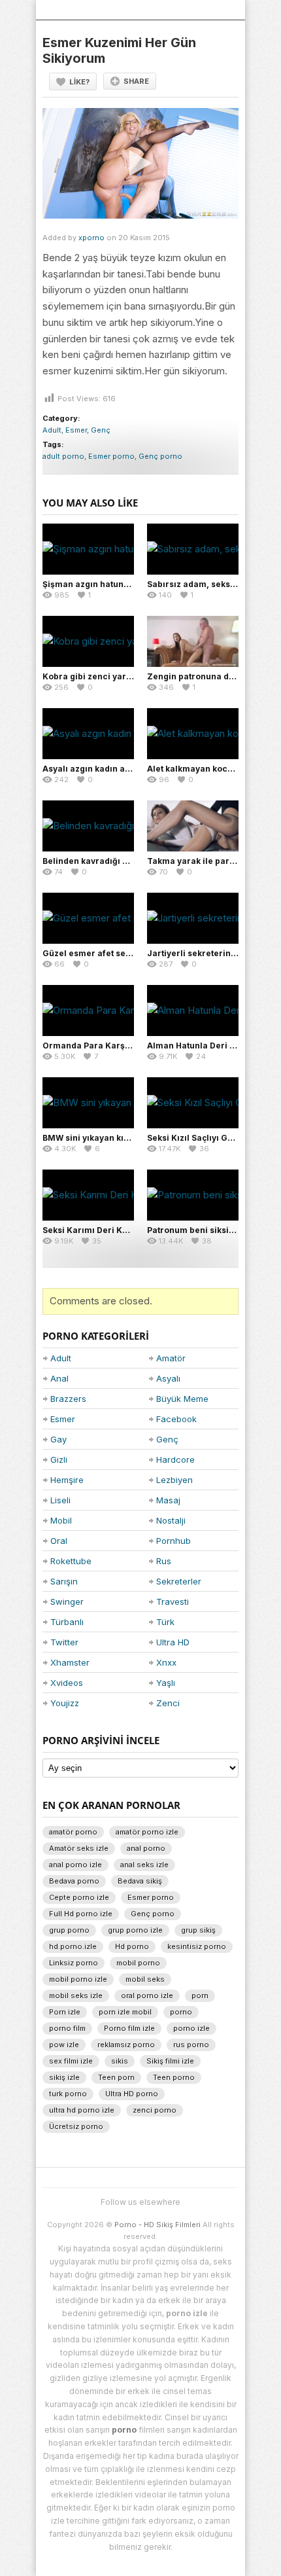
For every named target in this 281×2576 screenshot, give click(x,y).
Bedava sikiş (140, 1881)
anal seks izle (144, 1865)
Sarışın (64, 1581)
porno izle (191, 2028)
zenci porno (155, 2110)
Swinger (67, 1601)
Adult (52, 430)
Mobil (61, 1520)
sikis (120, 2061)
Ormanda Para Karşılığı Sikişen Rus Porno (129, 1046)
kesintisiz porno (197, 1946)
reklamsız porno (126, 2045)
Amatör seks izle (79, 1848)
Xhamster (70, 1662)
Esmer (76, 430)
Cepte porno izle (79, 1897)
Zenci (168, 1703)
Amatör (171, 1358)
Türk (165, 1622)
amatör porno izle (147, 1832)
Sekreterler (179, 1581)
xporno (91, 238)
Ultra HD (173, 1642)
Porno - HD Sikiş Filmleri (157, 2225)
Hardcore (175, 1459)
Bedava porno (74, 1881)
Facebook (176, 1419)
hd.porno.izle (73, 1946)
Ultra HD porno (132, 2094)
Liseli (60, 1500)
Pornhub (174, 1541)
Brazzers (68, 1399)
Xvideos (67, 1683)
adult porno (63, 456)
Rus (164, 1561)
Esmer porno (111, 456)
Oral (59, 1541)
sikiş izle (64, 2077)
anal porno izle (75, 1865)
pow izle (64, 2045)
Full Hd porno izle (81, 1914)
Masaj (168, 1500)
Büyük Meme (182, 1399)
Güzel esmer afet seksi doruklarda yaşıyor (130, 953)
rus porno (191, 2045)
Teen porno (174, 2077)
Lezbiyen (174, 1480)
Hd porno (132, 1946)
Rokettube (71, 1561)
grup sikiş (198, 1930)
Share (136, 81)
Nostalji (171, 1520)
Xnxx (166, 1662)
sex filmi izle (71, 2061)
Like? (79, 82)
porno (181, 2012)
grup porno (69, 1930)
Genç (101, 430)
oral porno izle (147, 1995)
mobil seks (145, 1979)
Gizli (59, 1459)
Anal (59, 1378)
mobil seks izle (76, 1995)
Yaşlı (166, 1683)
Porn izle (65, 2012)
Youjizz (65, 1703)
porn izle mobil (125, 2012)
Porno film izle (129, 2028)
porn (200, 1995)
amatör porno (73, 1832)
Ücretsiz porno (76, 2126)
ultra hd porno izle (82, 2110)
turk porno (68, 2094)
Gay (58, 1439)
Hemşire (67, 1480)
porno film (67, 2028)
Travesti (173, 1601)
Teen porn (116, 2077)
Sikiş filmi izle (170, 2061)
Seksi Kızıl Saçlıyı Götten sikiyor (213, 1138)
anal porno (146, 1848)
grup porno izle (135, 1930)
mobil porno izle (78, 1979)
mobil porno (138, 1963)
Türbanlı (67, 1622)
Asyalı (168, 1378)
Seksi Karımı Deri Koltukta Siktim (110, 1230)
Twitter (64, 1642)
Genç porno (160, 456)
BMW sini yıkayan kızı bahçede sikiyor (121, 1138)
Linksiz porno (74, 1963)
